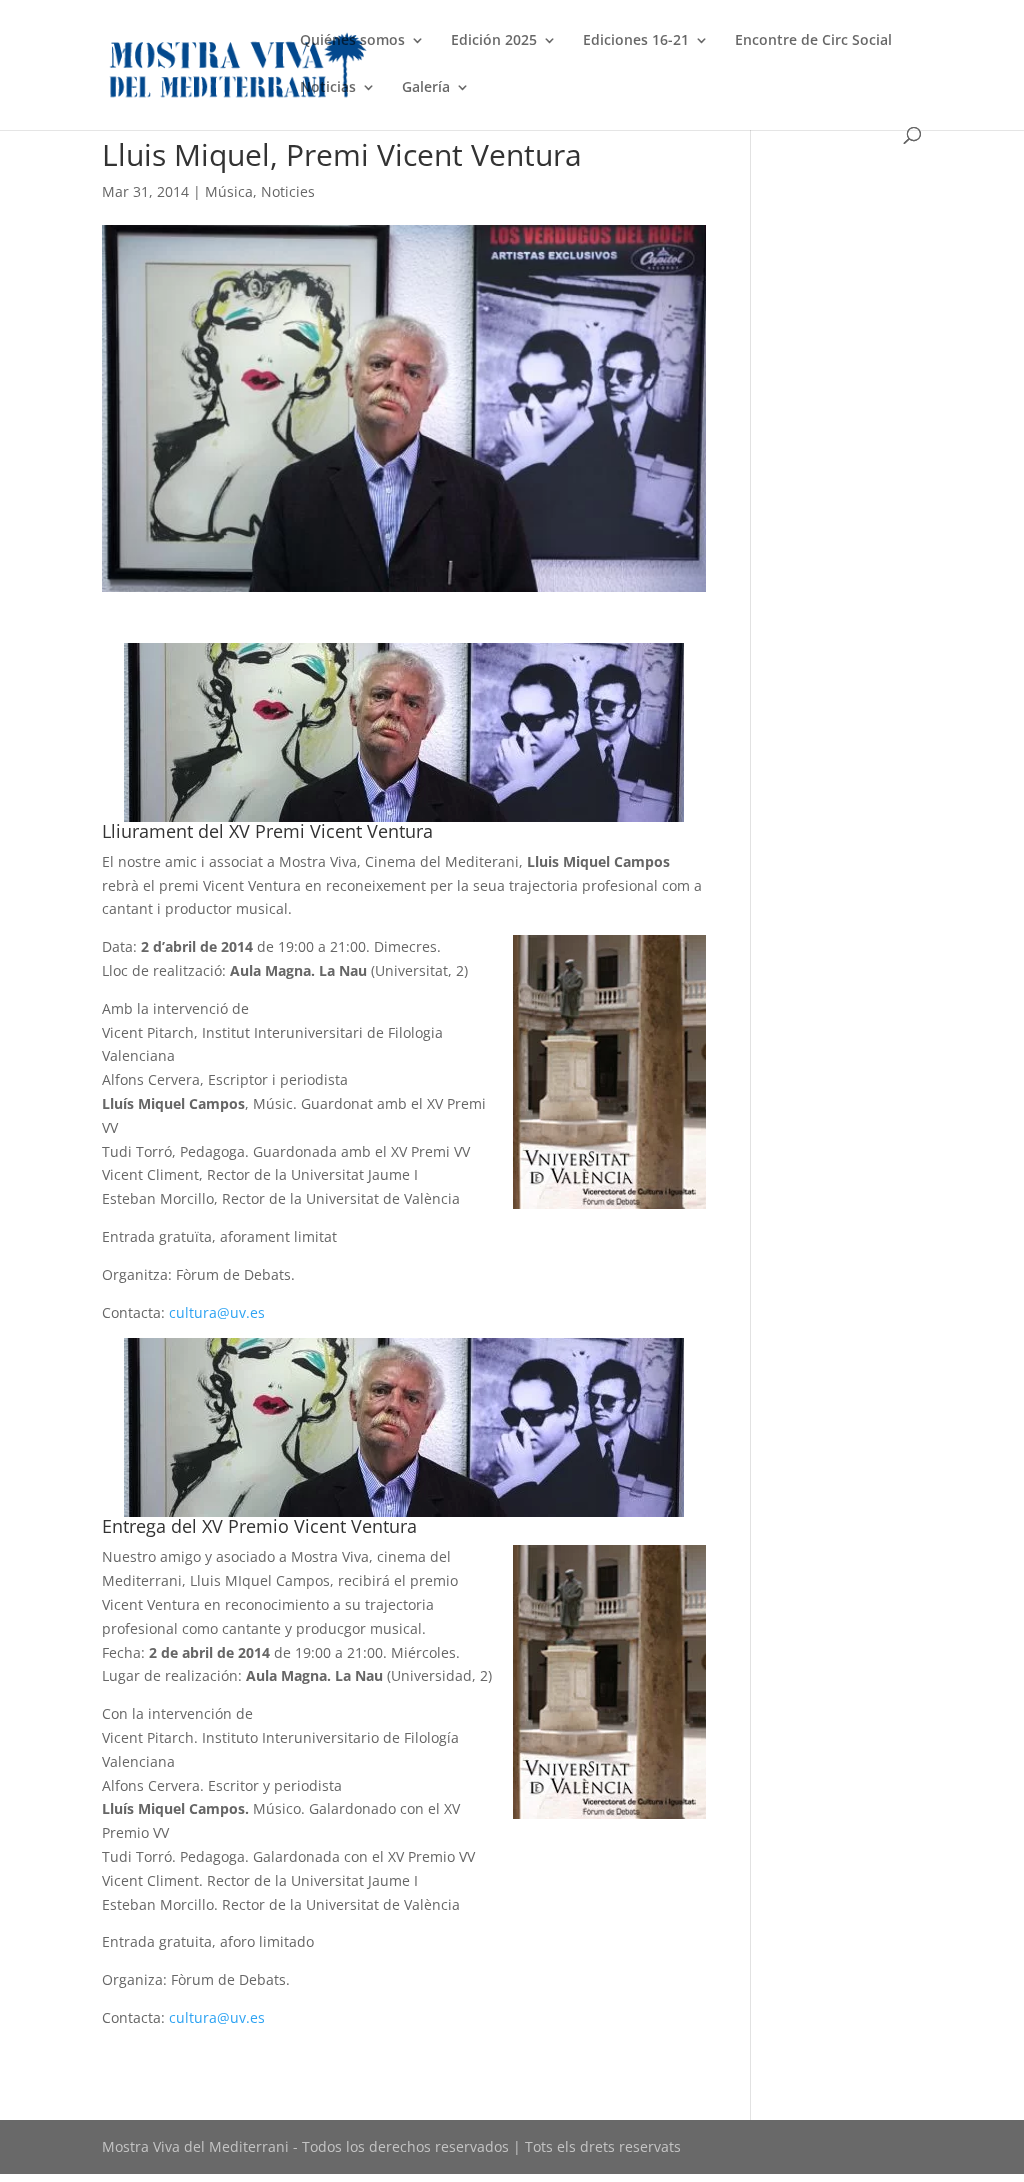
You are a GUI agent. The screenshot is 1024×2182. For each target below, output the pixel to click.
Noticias (328, 88)
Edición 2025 (494, 41)
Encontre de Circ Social (813, 41)
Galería (426, 88)
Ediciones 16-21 (636, 41)
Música (229, 191)
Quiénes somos (352, 41)
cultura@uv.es (217, 1312)
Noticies (288, 191)
